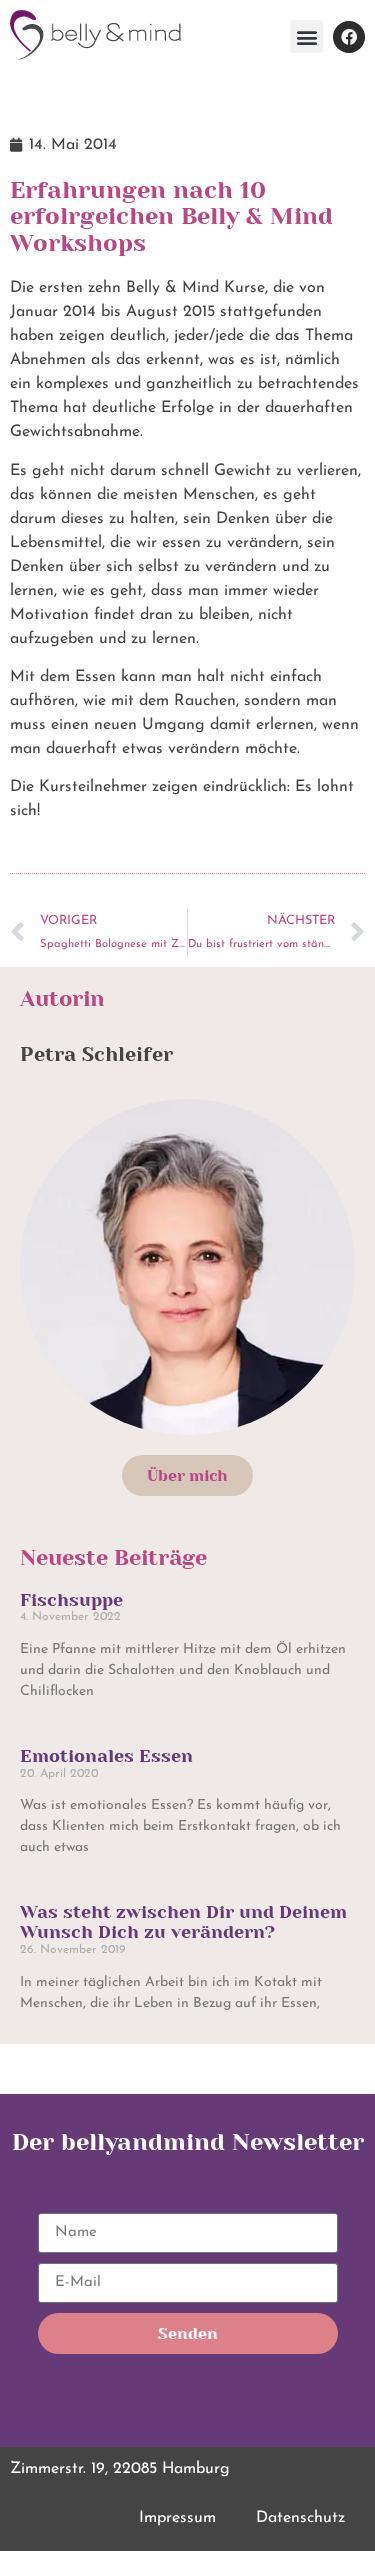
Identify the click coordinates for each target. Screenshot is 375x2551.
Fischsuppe (71, 1600)
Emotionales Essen (106, 1756)
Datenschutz (300, 2518)
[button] (306, 36)
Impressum (177, 2518)
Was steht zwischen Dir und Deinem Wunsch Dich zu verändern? (183, 1922)
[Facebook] (349, 37)
